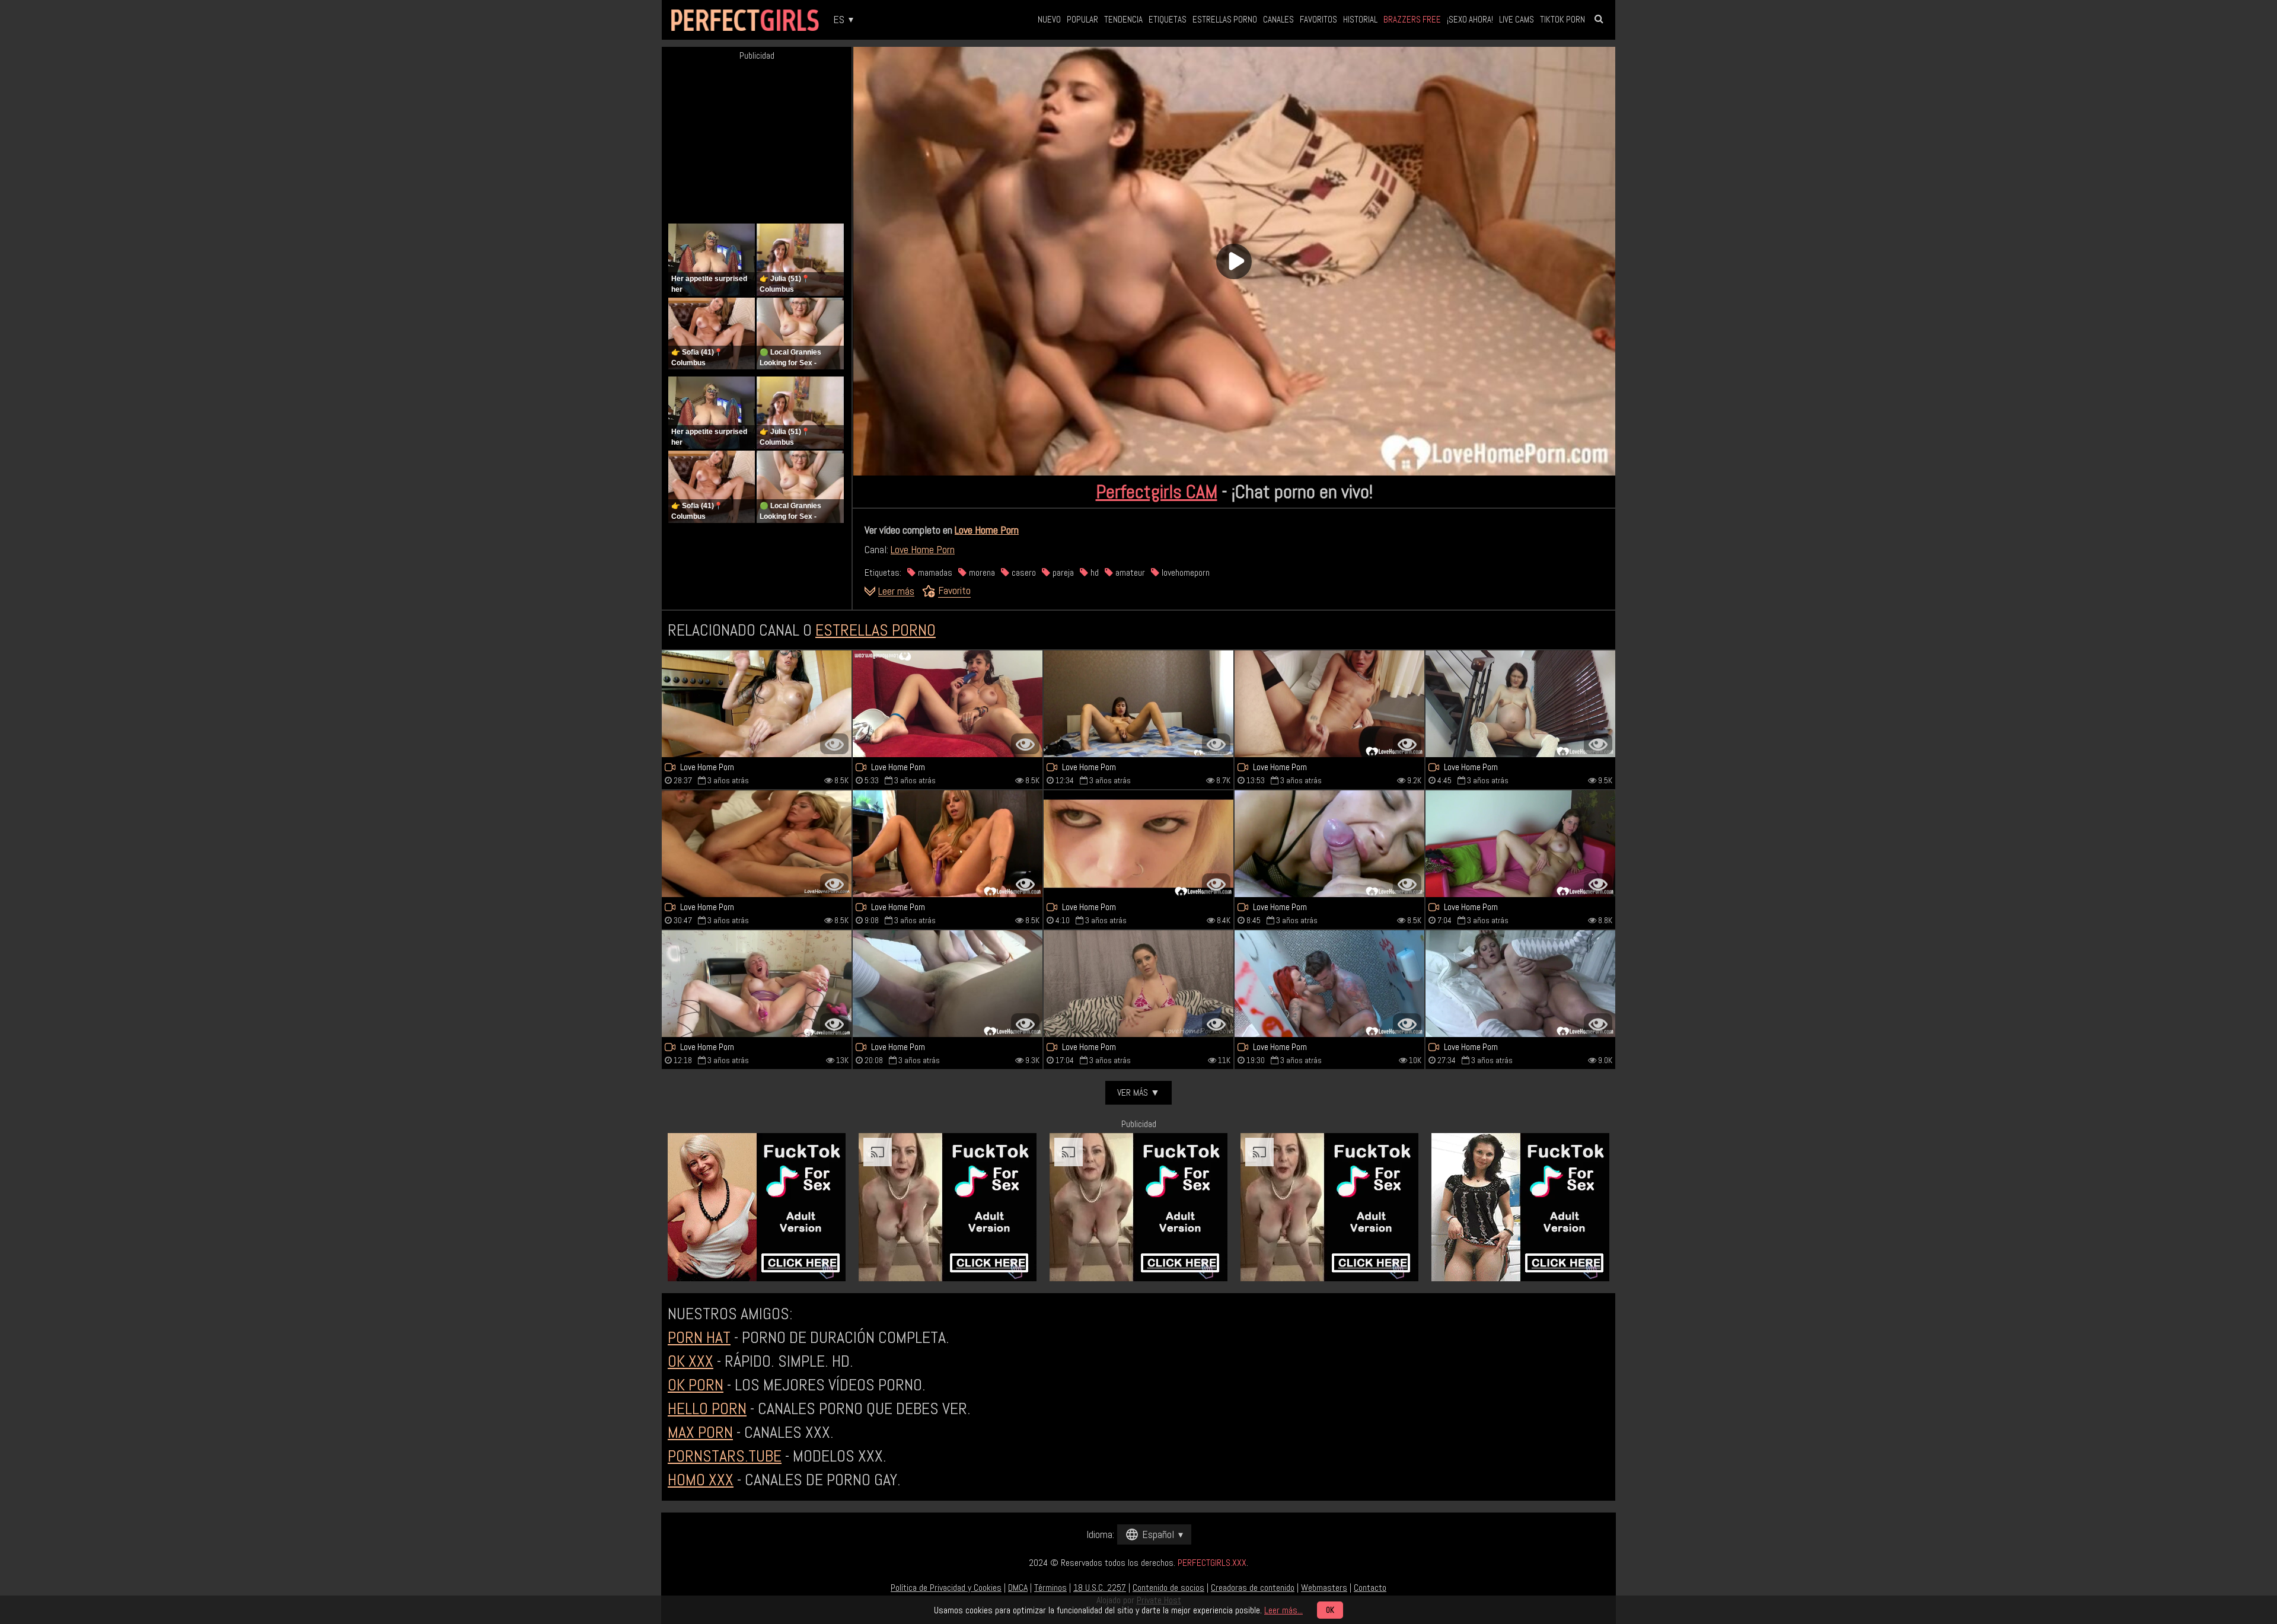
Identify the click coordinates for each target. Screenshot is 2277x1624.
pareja (1062, 572)
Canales (1278, 19)
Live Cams (1517, 19)
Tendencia (1123, 19)
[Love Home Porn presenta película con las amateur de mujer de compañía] (1138, 984)
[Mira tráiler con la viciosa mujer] (1329, 704)
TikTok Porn (1562, 19)
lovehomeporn (1184, 572)
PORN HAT (699, 1337)
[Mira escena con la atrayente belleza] (1520, 984)
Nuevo (1049, 19)
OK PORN (696, 1385)
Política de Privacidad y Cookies (946, 1588)
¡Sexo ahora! (1470, 19)
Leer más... (1283, 1610)
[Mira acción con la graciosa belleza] (948, 704)
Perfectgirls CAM (1157, 492)
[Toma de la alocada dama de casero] (1329, 984)
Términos (1050, 1588)
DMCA (1018, 1588)
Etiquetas (1168, 19)
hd (1093, 572)
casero (1023, 572)
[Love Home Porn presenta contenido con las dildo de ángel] (1138, 704)
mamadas (934, 572)
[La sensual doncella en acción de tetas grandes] (948, 844)
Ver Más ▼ (1138, 1092)
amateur (1129, 572)
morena (981, 572)
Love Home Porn (987, 530)
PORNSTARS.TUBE (725, 1456)
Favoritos (1318, 19)
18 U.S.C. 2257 (1100, 1588)
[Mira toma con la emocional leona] (1520, 844)
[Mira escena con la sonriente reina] (757, 704)
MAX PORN (700, 1432)
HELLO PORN (707, 1408)
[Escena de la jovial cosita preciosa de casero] (757, 844)
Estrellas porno (1225, 19)
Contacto (1370, 1588)
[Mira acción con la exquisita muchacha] (1138, 844)
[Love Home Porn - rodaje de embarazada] (1520, 704)
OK (1330, 1610)
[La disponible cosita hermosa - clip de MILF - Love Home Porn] (757, 984)
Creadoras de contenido (1253, 1588)
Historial (1360, 19)
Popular (1082, 19)
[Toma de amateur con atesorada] (1329, 844)
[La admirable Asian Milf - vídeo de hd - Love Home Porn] (948, 984)
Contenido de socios (1168, 1588)
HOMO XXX (701, 1480)
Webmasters (1324, 1588)
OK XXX (691, 1361)
